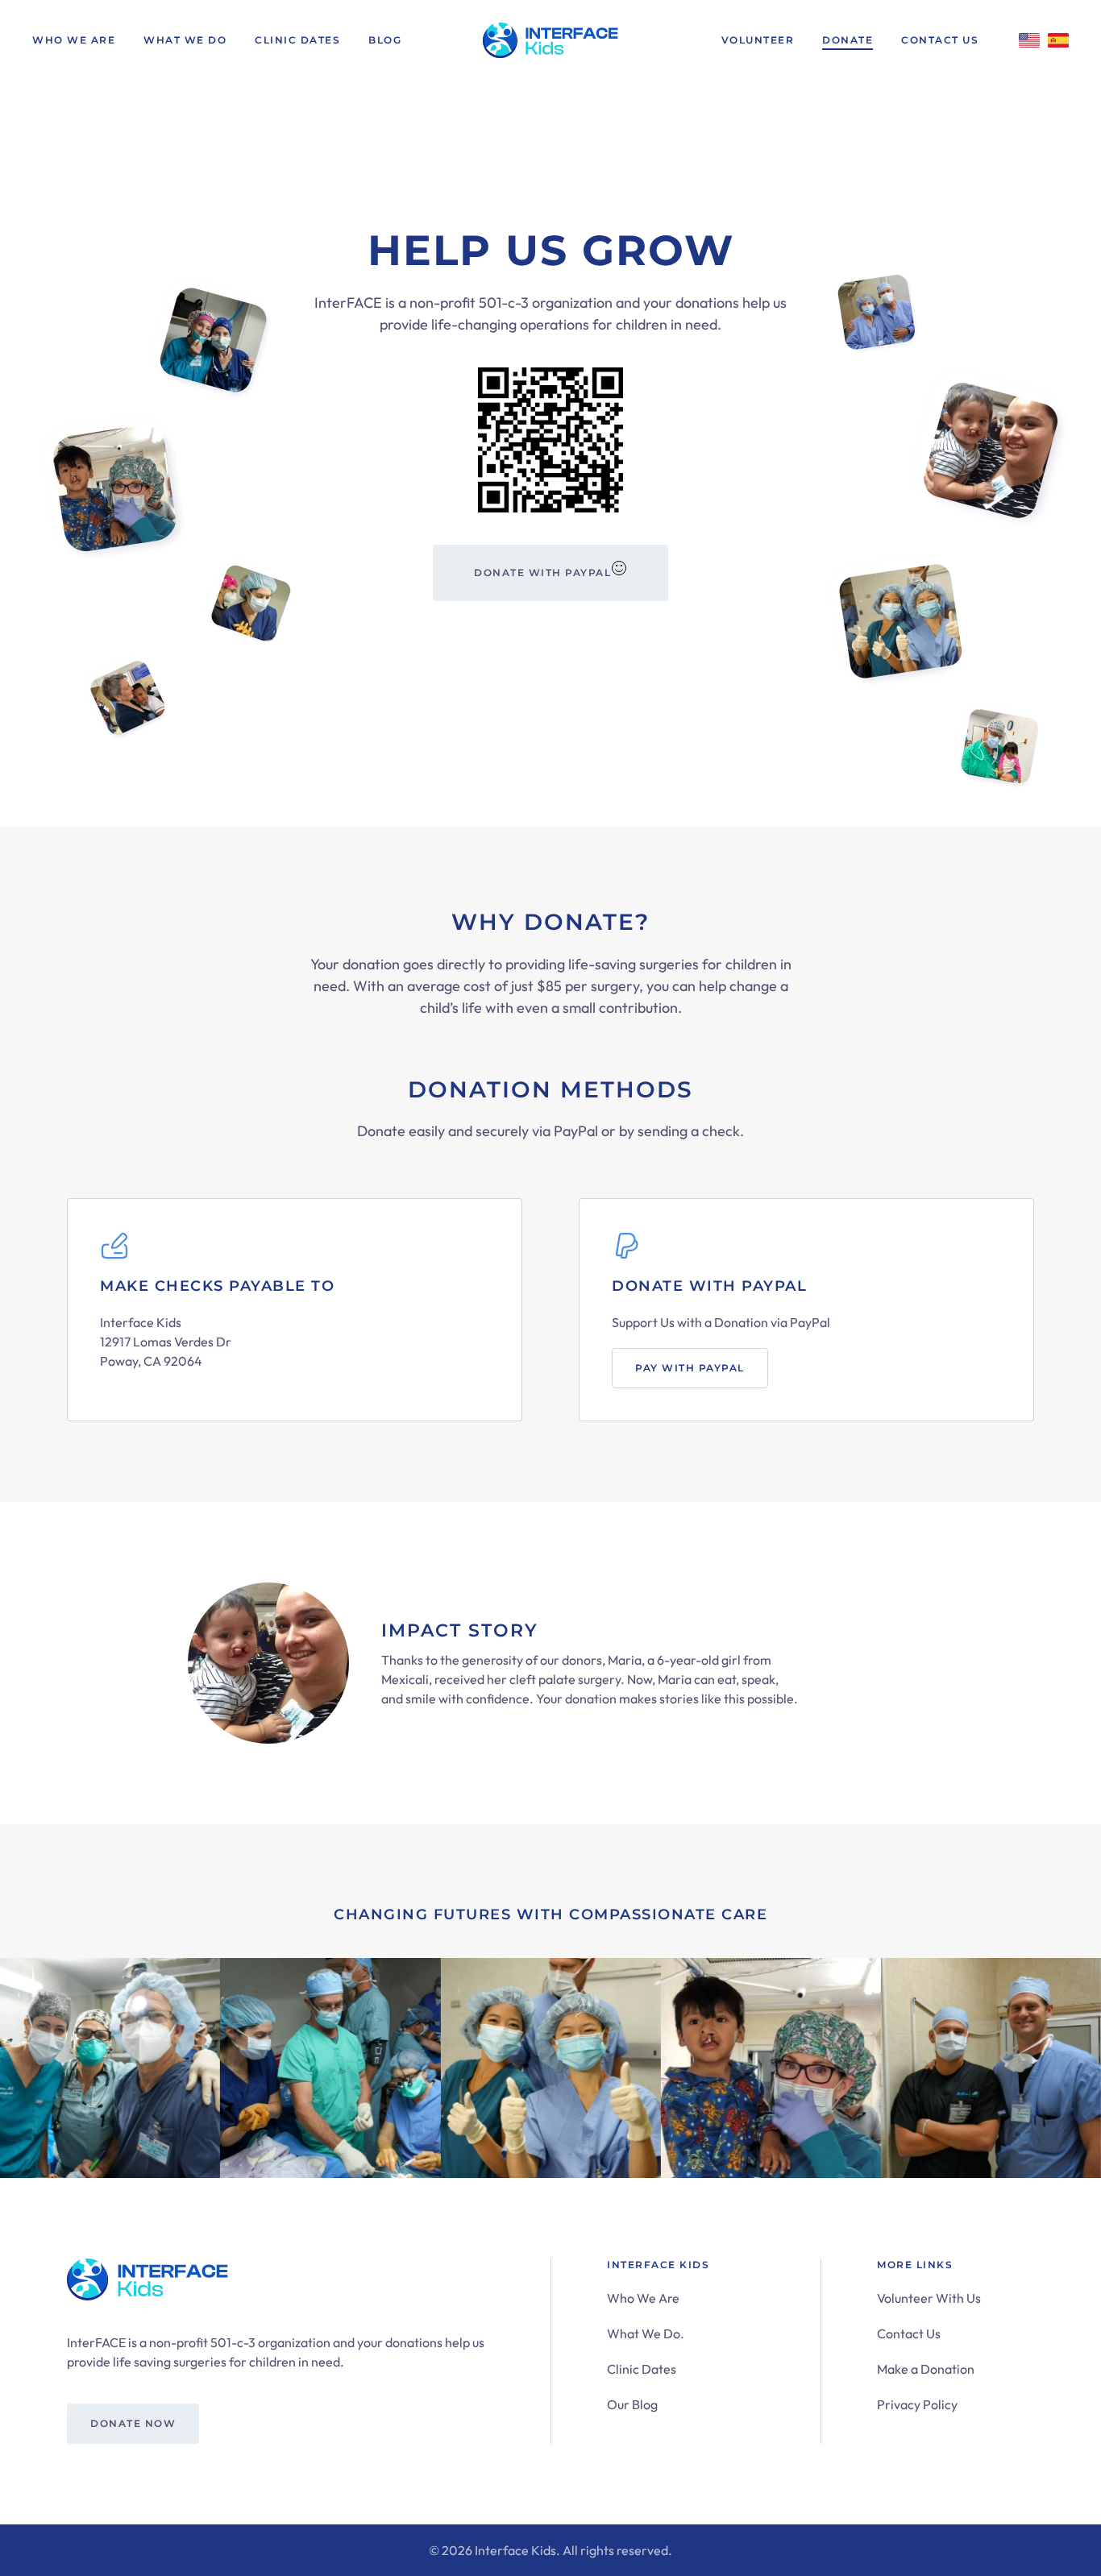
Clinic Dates (297, 40)
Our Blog (632, 2404)
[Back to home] (550, 40)
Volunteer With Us (929, 2298)
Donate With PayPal (542, 572)
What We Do (185, 40)
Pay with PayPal (690, 1368)
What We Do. (646, 2333)
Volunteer (758, 40)
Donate (848, 40)
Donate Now (133, 2423)
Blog (385, 40)
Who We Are (74, 40)
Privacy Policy (917, 2404)
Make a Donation (926, 2369)
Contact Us (940, 40)
